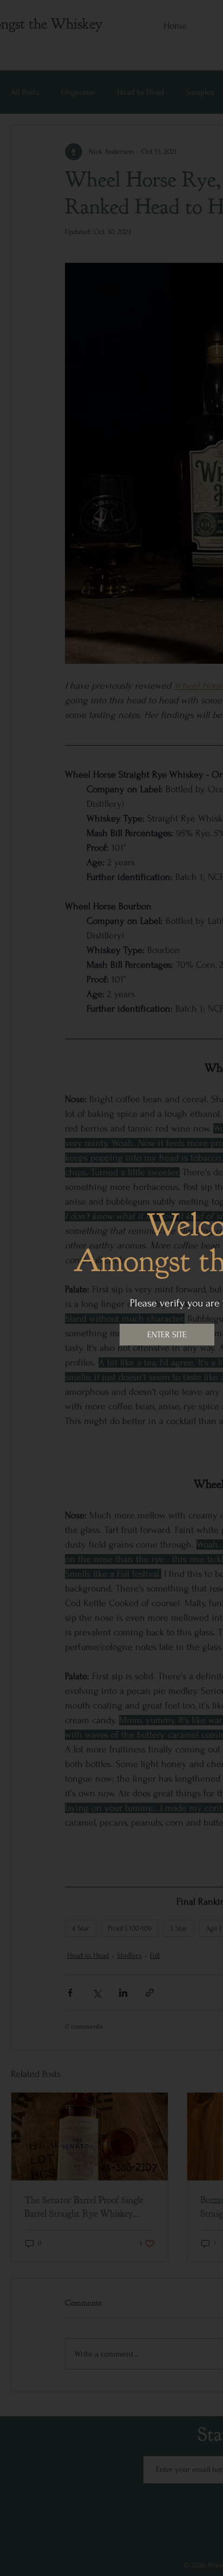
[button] (167, 1335)
